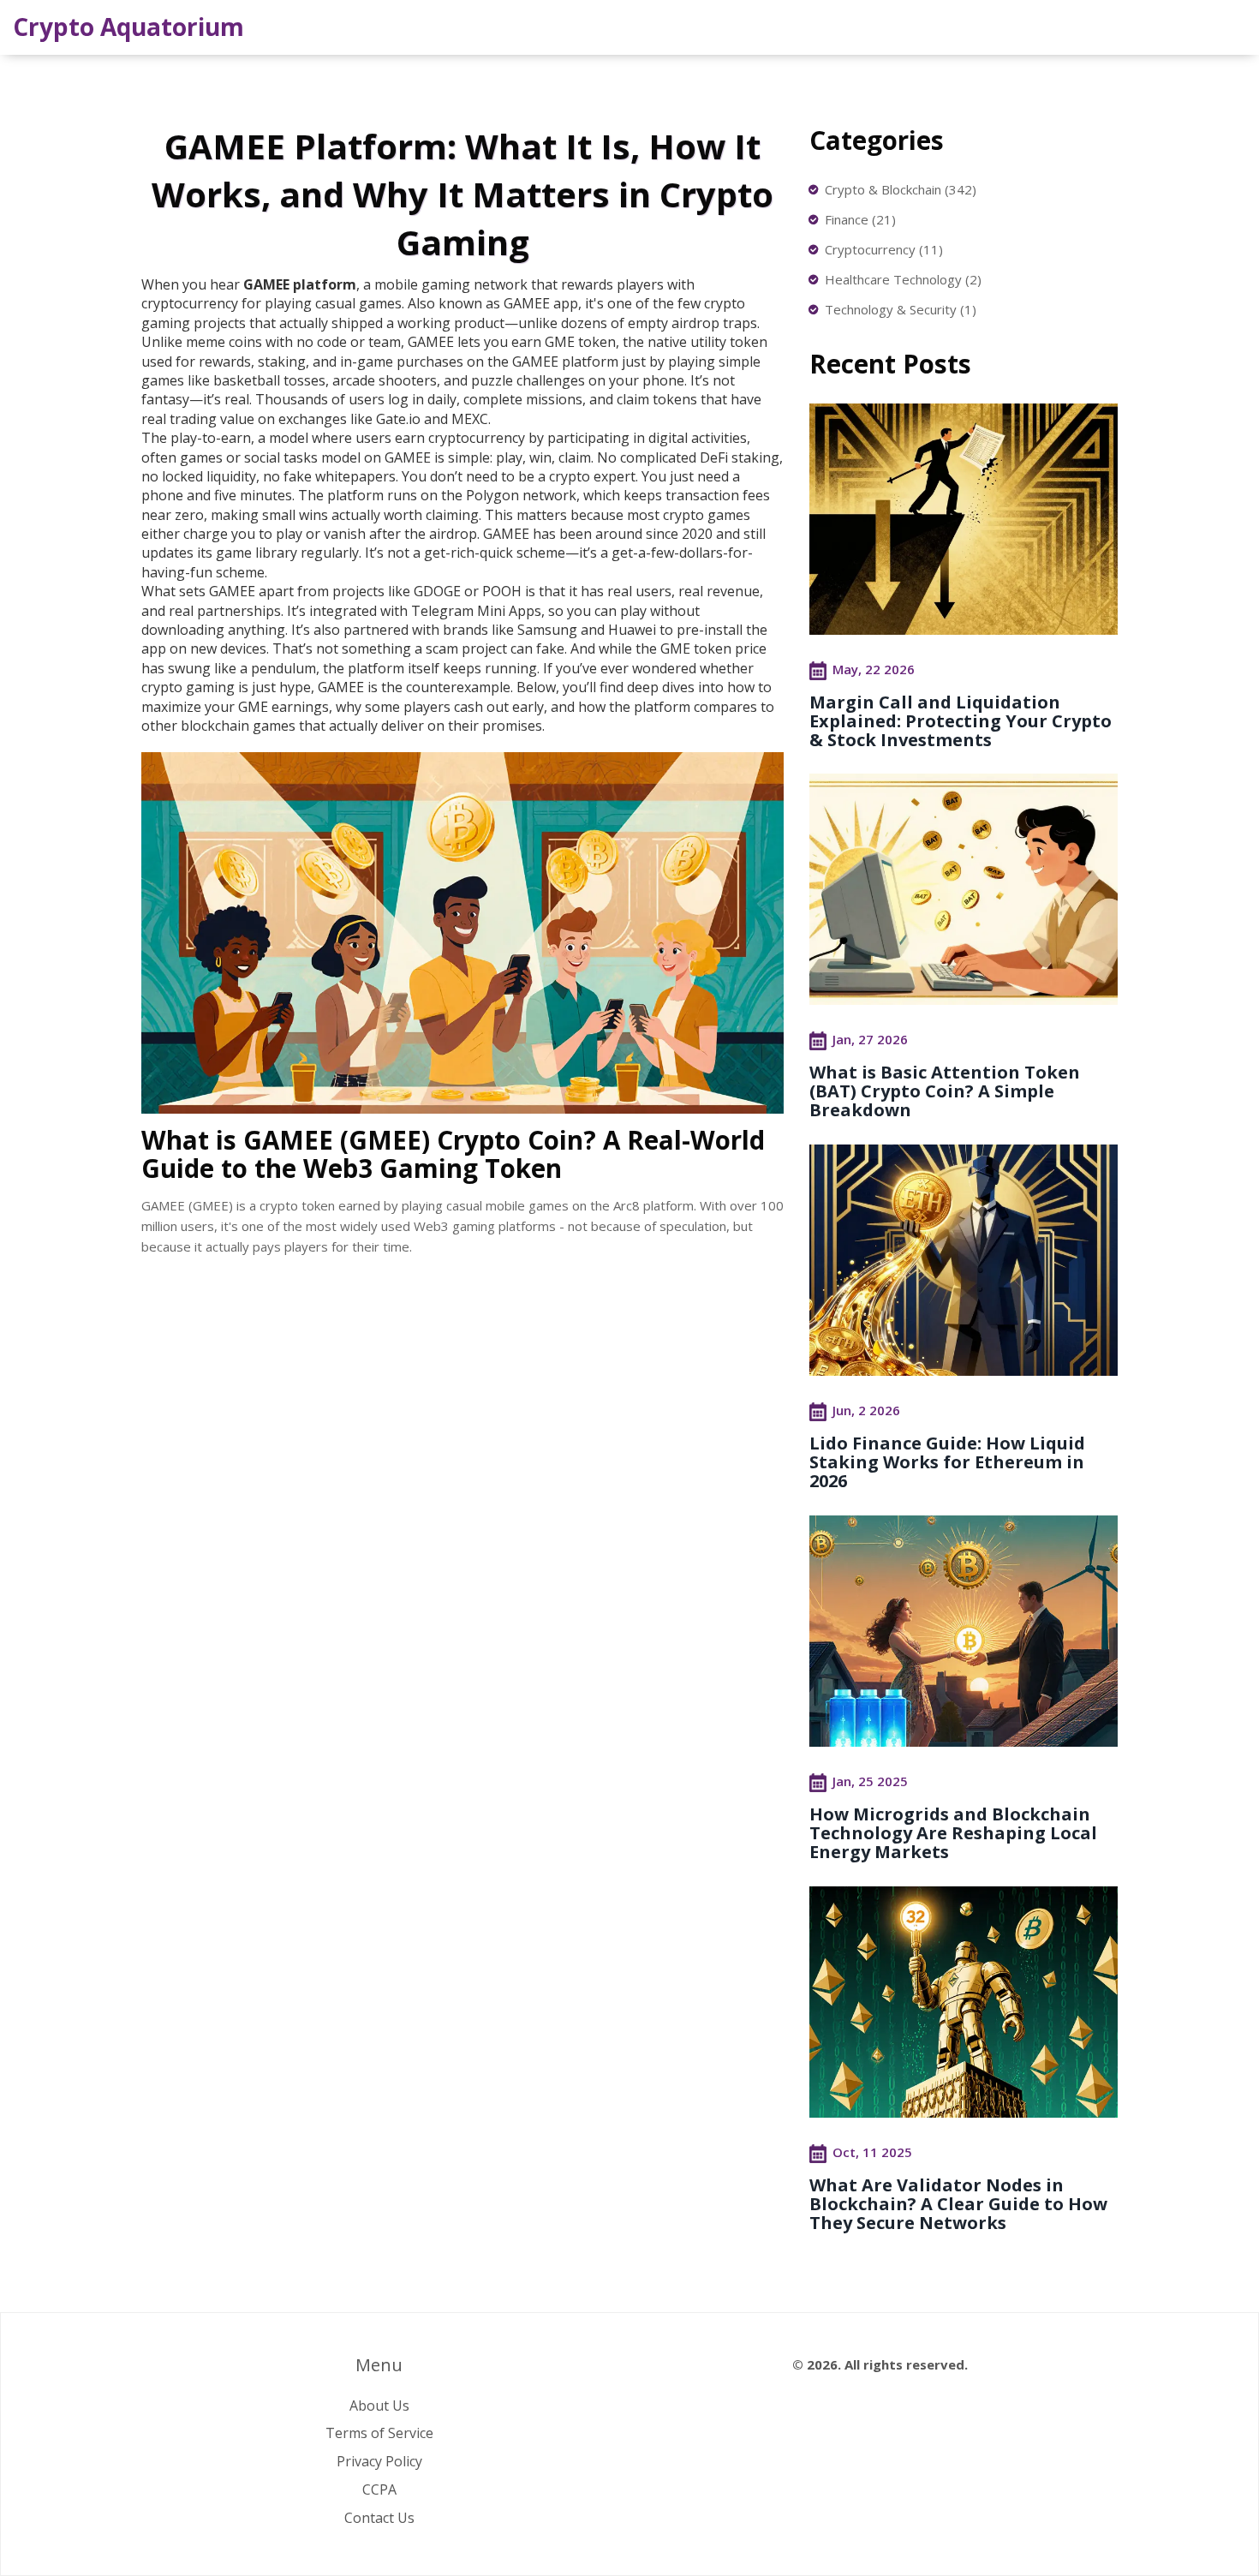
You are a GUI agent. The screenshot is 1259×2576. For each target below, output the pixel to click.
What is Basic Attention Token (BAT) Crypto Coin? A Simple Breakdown (945, 1091)
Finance (860, 219)
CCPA (379, 2489)
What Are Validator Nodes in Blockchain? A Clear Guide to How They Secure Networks (958, 2204)
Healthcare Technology (903, 279)
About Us (379, 2406)
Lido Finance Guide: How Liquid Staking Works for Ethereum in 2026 (947, 1462)
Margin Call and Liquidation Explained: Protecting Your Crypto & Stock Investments (961, 721)
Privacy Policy (379, 2461)
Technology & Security (901, 309)
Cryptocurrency (884, 249)
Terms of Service (379, 2433)
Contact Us (379, 2518)
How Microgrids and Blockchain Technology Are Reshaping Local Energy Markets (953, 1833)
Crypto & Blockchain (901, 189)
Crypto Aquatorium (128, 27)
